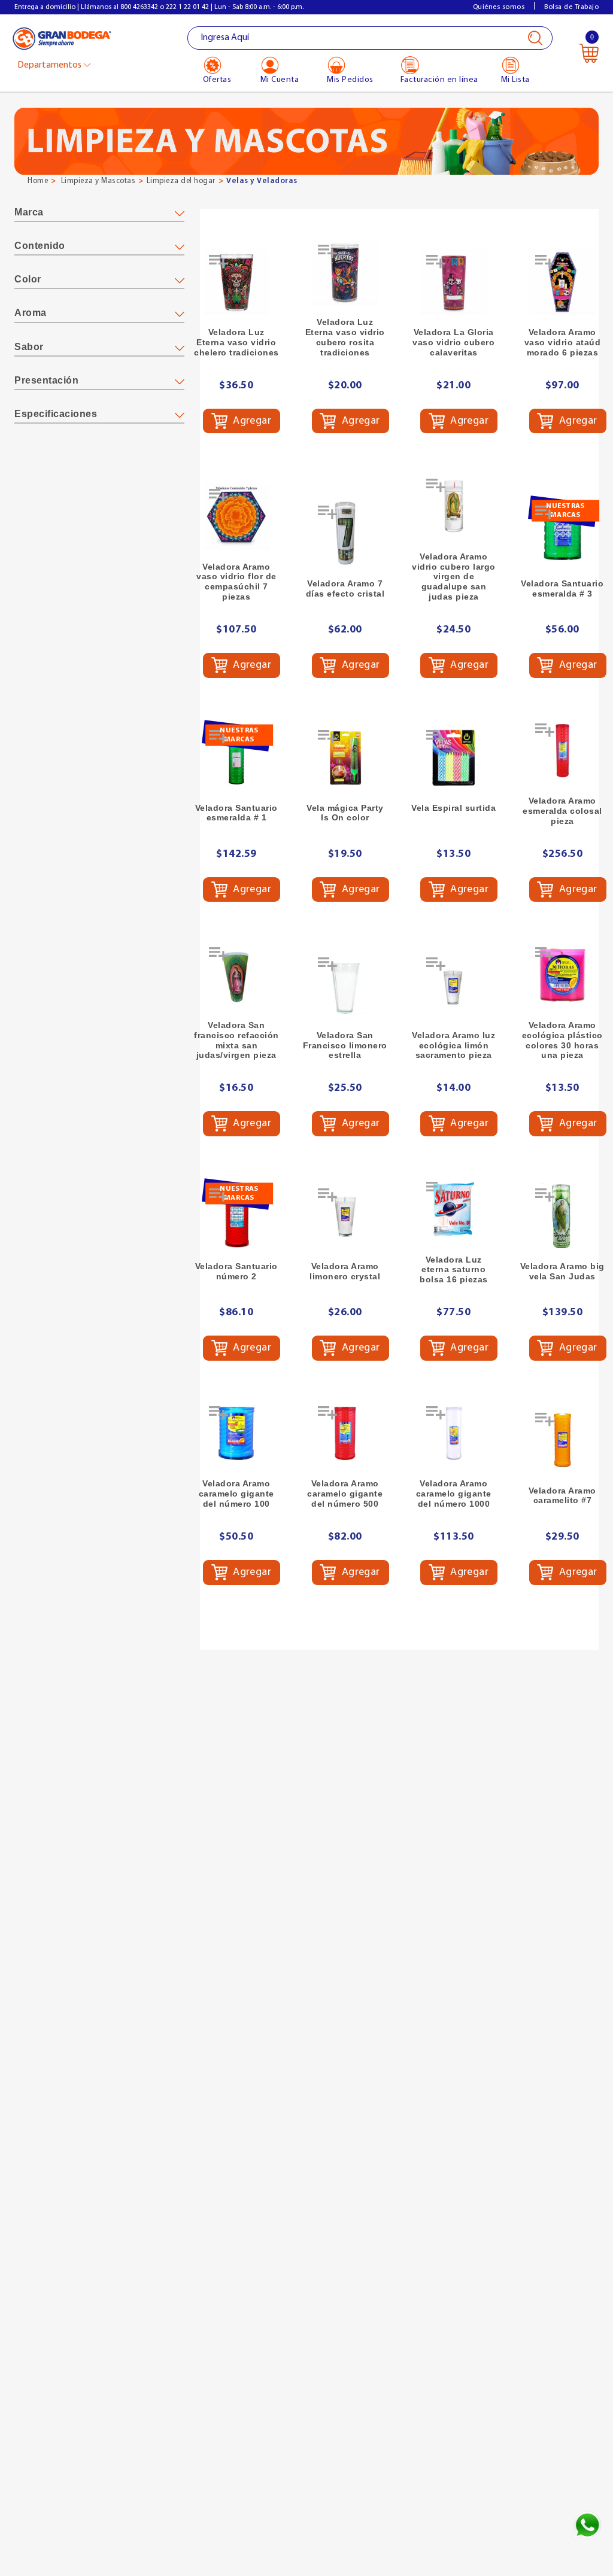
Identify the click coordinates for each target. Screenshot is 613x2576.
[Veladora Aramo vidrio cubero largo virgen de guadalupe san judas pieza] (454, 506)
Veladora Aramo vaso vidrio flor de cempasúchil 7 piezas (236, 582)
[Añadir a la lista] (220, 266)
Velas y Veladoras (262, 181)
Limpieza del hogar (181, 181)
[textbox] (370, 38)
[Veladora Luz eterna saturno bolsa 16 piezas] (454, 1209)
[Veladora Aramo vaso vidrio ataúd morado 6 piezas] (563, 282)
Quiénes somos (499, 7)
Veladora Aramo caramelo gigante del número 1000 (454, 1494)
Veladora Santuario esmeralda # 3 (562, 589)
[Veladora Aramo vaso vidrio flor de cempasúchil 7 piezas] (236, 516)
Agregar (251, 421)
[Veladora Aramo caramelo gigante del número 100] (236, 1434)
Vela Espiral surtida (453, 808)
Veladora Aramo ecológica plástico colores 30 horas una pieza (562, 1040)
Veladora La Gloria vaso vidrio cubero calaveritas (453, 342)
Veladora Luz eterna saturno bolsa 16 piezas (454, 1270)
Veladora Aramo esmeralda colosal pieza (562, 811)
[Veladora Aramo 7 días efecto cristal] (345, 533)
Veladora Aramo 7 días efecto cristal (345, 589)
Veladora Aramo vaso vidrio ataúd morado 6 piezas (563, 342)
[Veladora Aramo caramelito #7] (563, 1440)
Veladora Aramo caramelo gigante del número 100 (236, 1494)
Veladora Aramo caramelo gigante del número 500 (345, 1494)
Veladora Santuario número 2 (236, 1271)
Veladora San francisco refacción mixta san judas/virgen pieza (236, 1040)
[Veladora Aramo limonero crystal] (345, 1216)
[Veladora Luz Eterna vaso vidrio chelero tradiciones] (236, 282)
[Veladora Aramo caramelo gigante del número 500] (345, 1434)
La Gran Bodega (62, 39)
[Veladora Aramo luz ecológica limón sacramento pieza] (454, 985)
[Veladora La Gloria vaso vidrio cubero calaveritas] (454, 282)
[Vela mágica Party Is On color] (345, 758)
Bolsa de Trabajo (571, 7)
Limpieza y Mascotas (98, 181)
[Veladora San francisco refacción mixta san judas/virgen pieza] (236, 975)
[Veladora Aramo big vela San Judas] (563, 1216)
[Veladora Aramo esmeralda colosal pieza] (563, 751)
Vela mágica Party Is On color (345, 813)
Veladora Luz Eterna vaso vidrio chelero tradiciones (236, 342)
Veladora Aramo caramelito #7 (562, 1496)
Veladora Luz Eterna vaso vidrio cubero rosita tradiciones (345, 337)
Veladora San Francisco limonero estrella (345, 1045)
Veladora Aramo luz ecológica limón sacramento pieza (453, 1045)
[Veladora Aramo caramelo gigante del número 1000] (454, 1434)
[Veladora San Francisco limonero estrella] (345, 985)
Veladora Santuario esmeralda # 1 (236, 813)
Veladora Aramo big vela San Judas (562, 1271)
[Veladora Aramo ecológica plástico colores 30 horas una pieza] (563, 975)
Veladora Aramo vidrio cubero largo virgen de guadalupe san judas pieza (454, 577)
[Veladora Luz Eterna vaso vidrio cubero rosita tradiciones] (345, 272)
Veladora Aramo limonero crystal (345, 1271)
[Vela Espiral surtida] (454, 758)
